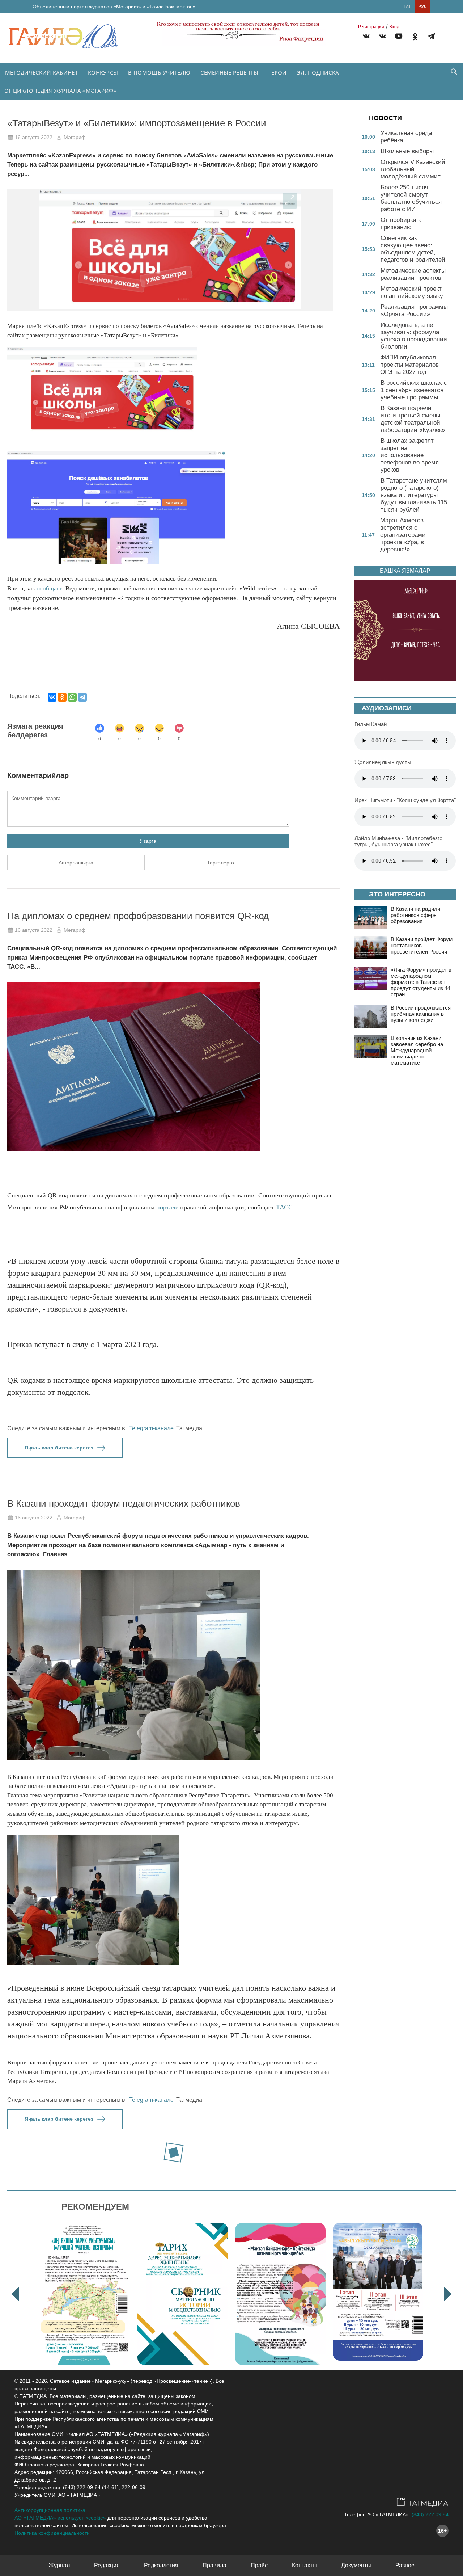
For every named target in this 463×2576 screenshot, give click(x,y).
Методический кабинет (41, 72)
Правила (214, 2565)
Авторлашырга (76, 863)
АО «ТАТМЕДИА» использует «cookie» (60, 2518)
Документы (356, 2565)
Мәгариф (75, 137)
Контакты (304, 2565)
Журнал (59, 2565)
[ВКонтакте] (52, 697)
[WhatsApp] (72, 697)
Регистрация (371, 27)
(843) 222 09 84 (430, 2514)
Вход (394, 27)
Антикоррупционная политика (50, 2510)
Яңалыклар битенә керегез (59, 1448)
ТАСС (284, 1207)
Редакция (107, 2565)
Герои (278, 72)
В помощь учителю (159, 72)
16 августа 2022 (34, 137)
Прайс (259, 2565)
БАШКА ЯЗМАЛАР (405, 571)
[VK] (366, 37)
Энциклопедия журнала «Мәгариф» (61, 91)
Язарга (148, 841)
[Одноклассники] (62, 697)
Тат (407, 6)
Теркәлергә (220, 863)
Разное (405, 2565)
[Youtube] (399, 37)
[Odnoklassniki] (415, 37)
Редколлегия (161, 2565)
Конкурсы (103, 72)
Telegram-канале (151, 1428)
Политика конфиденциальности (52, 2533)
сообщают (50, 588)
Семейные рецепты (229, 72)
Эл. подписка (318, 72)
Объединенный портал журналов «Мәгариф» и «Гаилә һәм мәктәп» (114, 7)
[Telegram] (431, 37)
